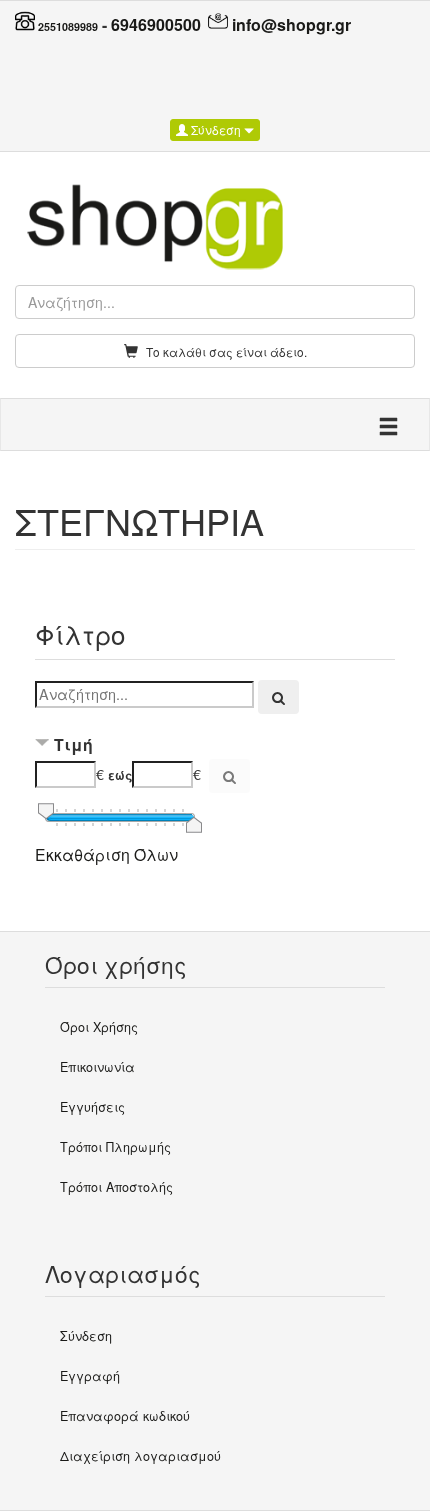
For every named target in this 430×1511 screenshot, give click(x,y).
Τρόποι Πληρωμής (115, 1147)
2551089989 (68, 26)
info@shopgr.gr (291, 24)
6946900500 (156, 24)
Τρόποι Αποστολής (116, 1187)
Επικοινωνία (97, 1067)
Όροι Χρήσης (99, 1027)
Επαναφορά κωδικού (125, 1416)
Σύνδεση (216, 129)
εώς (120, 775)
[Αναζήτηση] (279, 697)
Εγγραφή (90, 1376)
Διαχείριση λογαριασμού (140, 1456)
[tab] (215, 747)
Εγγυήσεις (92, 1107)
